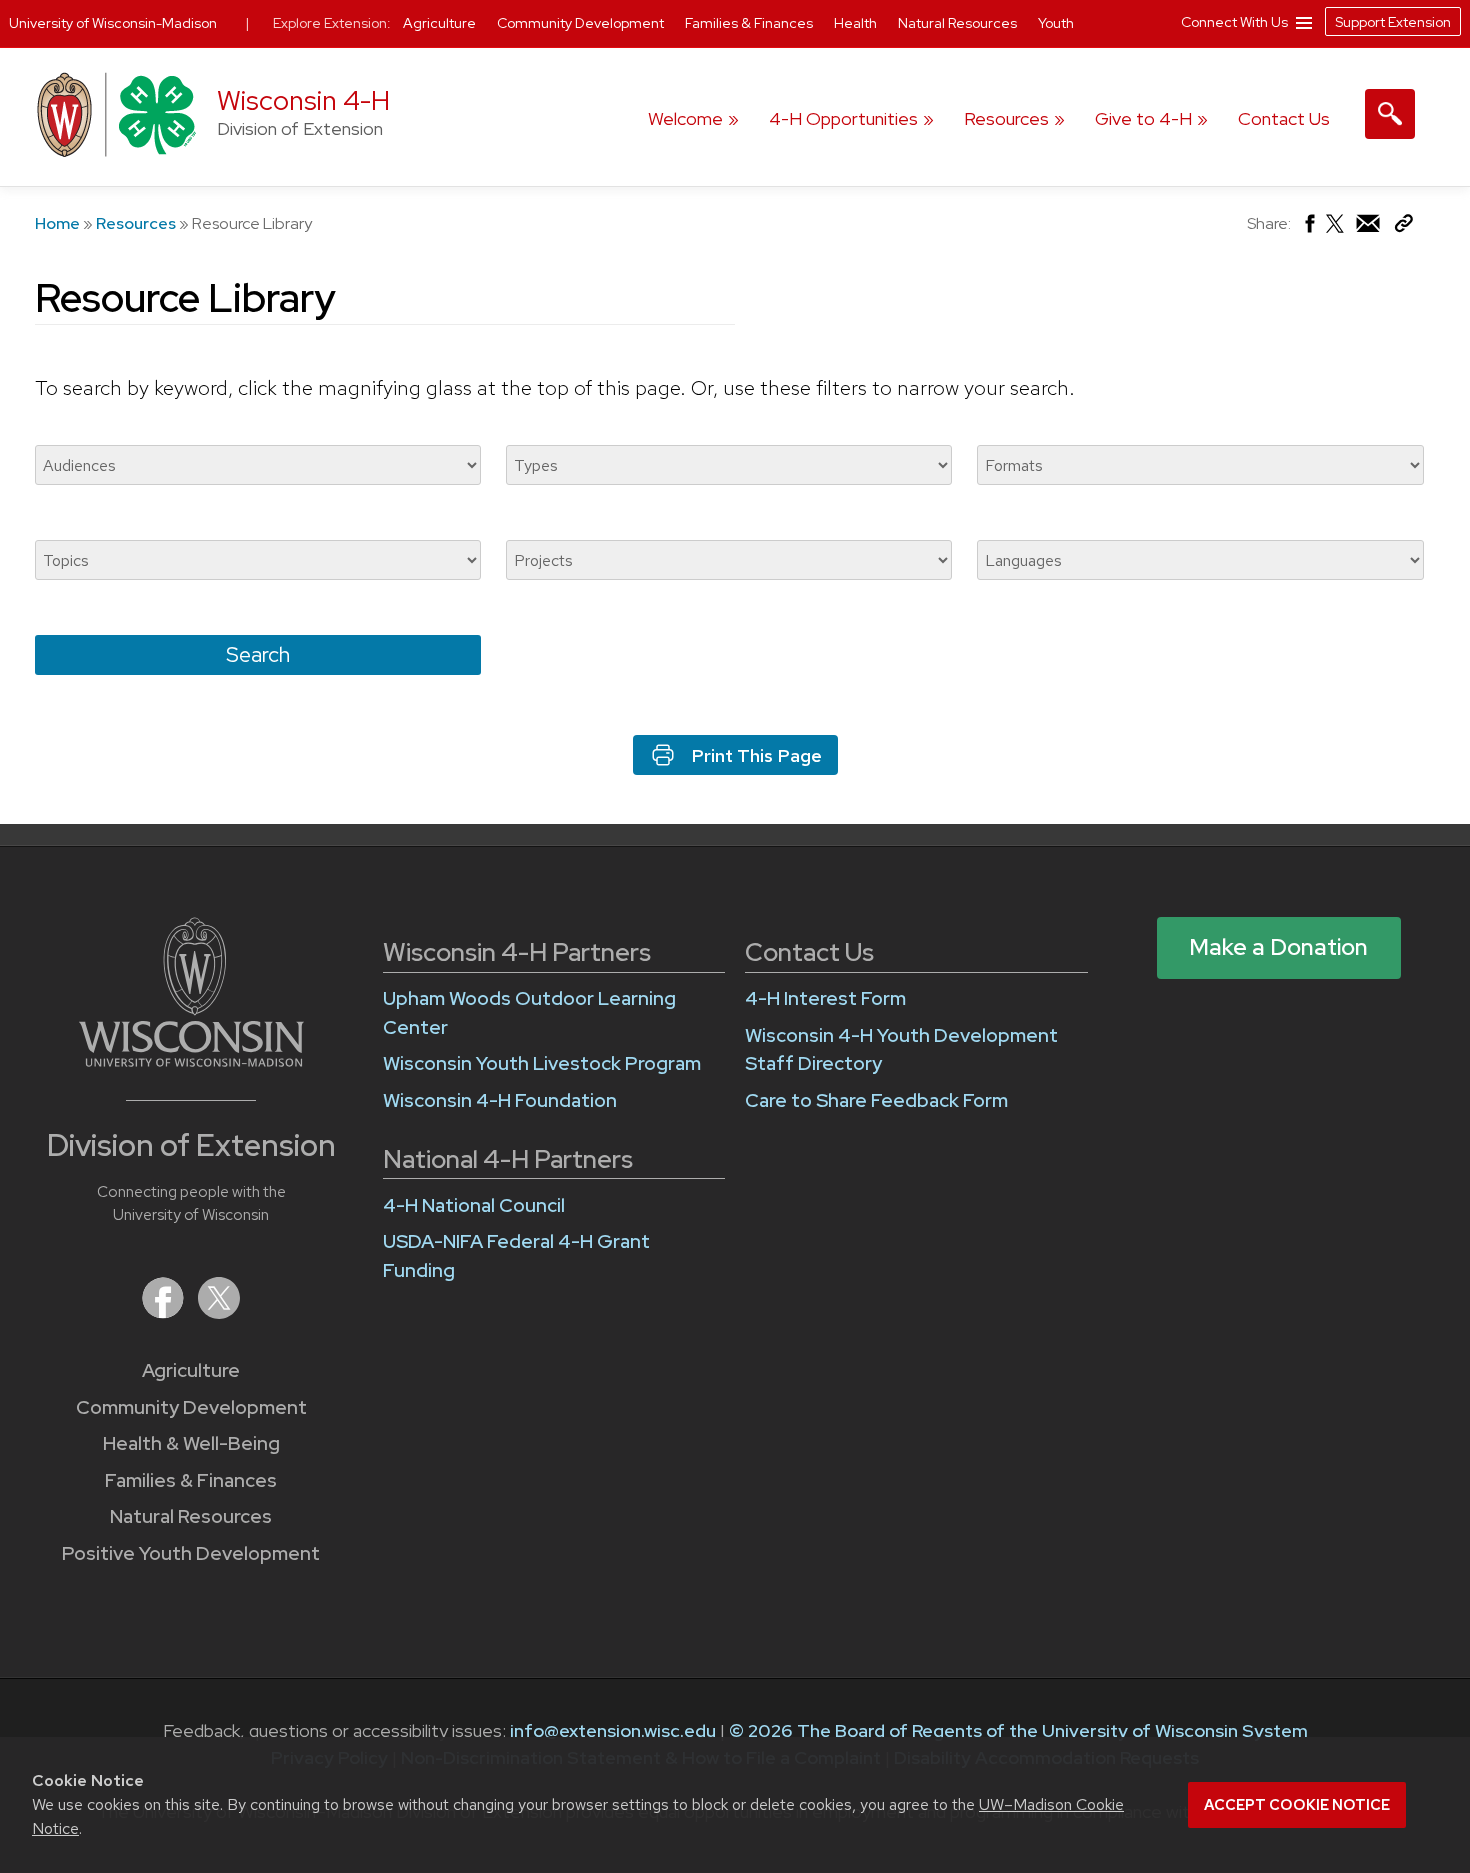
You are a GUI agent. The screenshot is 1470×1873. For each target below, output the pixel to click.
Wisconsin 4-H (303, 100)
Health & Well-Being (191, 1443)
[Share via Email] (1369, 228)
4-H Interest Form (825, 998)
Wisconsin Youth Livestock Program (542, 1063)
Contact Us (1284, 118)
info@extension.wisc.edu (613, 1730)
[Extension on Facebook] (165, 1312)
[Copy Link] (1403, 227)
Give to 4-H (1143, 118)
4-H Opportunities (843, 118)
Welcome (685, 118)
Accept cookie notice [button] (1297, 1805)
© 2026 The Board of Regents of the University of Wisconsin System (1018, 1730)
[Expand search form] (1390, 114)
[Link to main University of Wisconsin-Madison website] (191, 1060)
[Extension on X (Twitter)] (219, 1312)
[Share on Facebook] (1308, 228)
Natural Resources (191, 1516)
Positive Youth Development (191, 1553)
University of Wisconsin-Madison (113, 23)
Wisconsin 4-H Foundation (500, 1100)
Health (857, 23)
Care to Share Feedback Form (876, 1100)
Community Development (191, 1407)
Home (57, 223)
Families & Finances (191, 1480)
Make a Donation (1278, 947)
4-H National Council (474, 1205)
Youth (1056, 23)
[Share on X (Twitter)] (1336, 231)
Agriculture (191, 1370)
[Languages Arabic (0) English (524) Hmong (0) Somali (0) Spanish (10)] (1200, 560)
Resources (1006, 118)
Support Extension (1393, 22)
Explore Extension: (332, 23)
